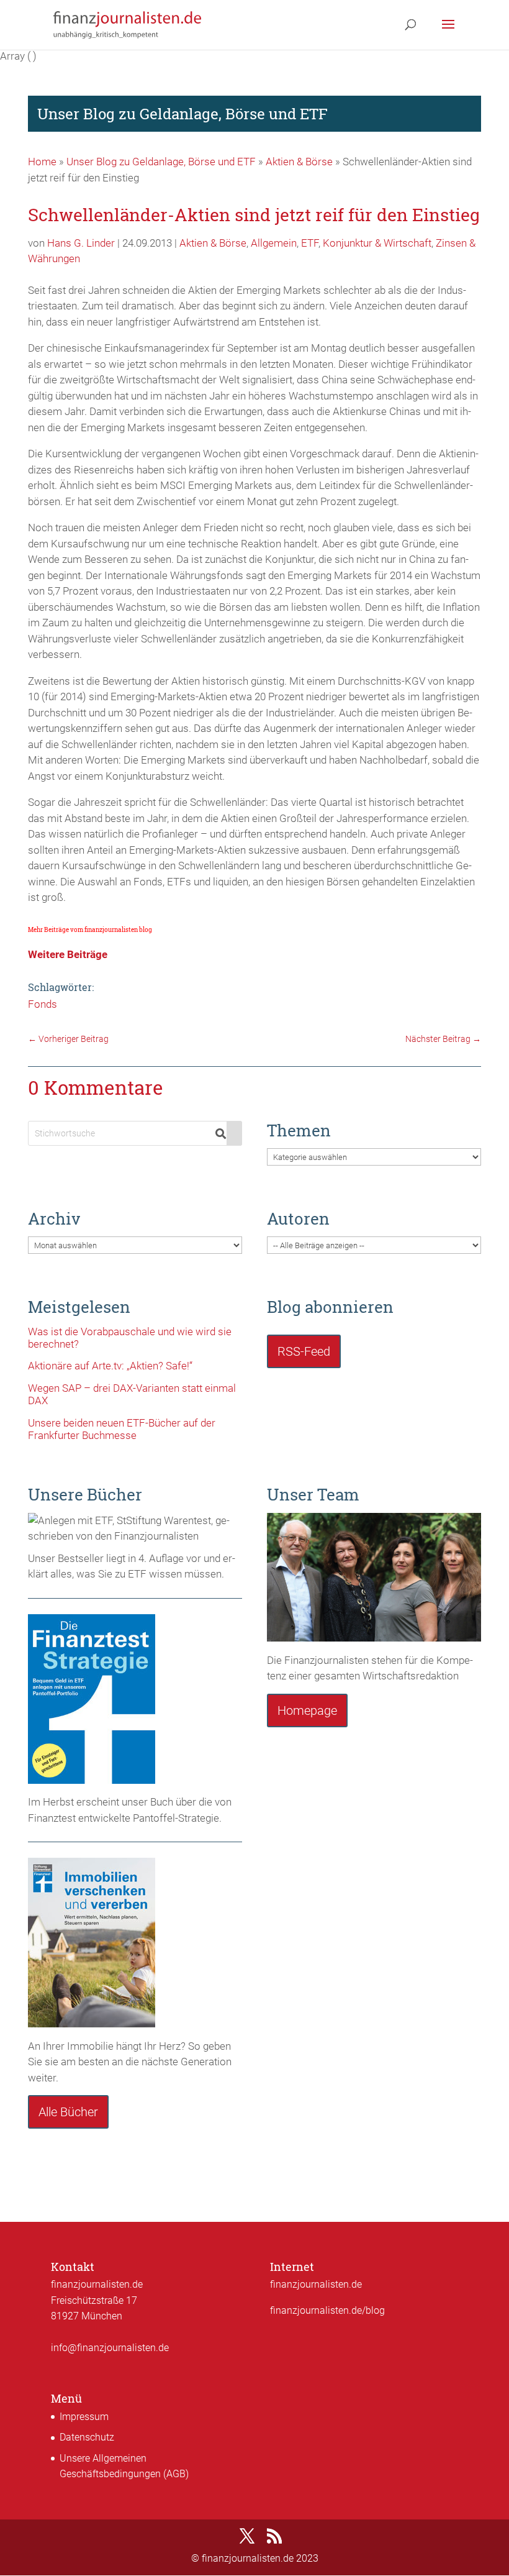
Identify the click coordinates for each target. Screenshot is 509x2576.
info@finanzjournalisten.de (110, 2348)
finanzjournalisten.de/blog (327, 2310)
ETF (310, 243)
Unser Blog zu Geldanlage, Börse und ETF (161, 162)
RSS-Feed (304, 1351)
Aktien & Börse (299, 162)
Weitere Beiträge (68, 954)
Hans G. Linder (81, 243)
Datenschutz (87, 2437)
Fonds (43, 1004)
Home (42, 162)
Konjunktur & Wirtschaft (377, 243)
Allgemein (274, 243)
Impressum (84, 2417)
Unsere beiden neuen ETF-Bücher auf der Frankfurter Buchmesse (122, 1429)
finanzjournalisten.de (316, 2284)
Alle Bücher (68, 2112)
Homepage (307, 1710)
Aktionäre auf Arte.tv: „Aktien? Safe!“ (110, 1366)
